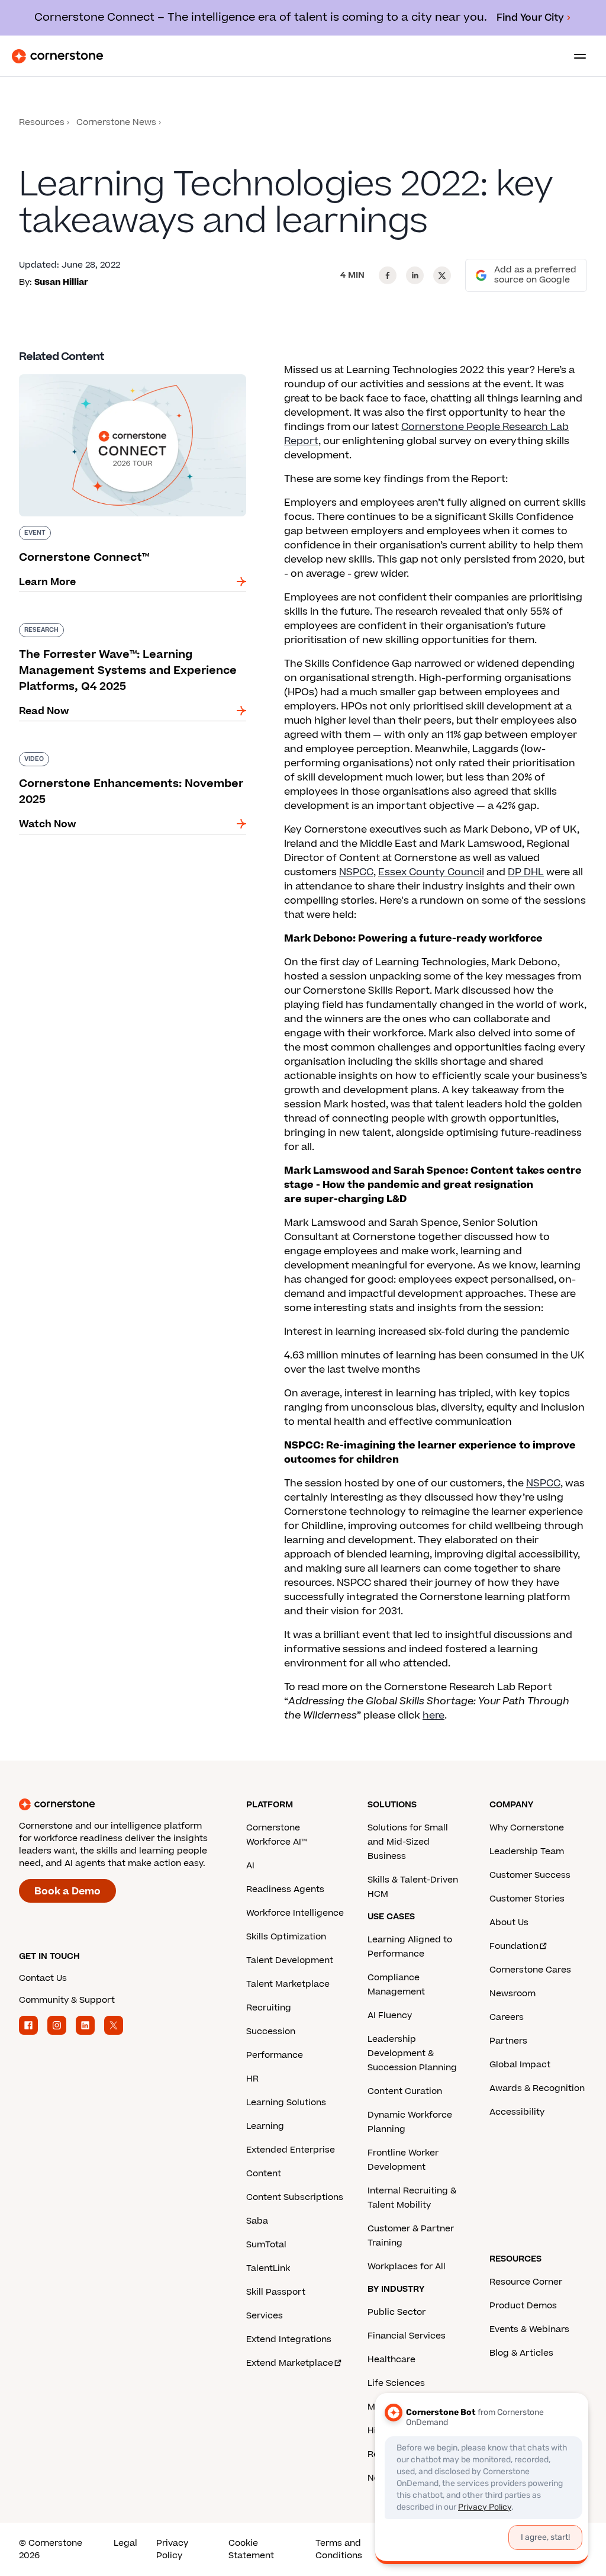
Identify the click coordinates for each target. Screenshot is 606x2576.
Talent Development (290, 1960)
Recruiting (269, 2008)
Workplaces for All (407, 2267)
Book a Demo (67, 1891)
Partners (508, 2041)
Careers (507, 2017)
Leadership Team (527, 1851)
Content (264, 2174)
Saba (257, 2221)
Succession (271, 2031)
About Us (509, 1923)
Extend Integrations (289, 2339)
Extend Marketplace (290, 2363)
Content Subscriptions (295, 2197)
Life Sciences (396, 2383)
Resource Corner (526, 2282)
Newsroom (512, 1994)
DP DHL (526, 872)
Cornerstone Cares (530, 1970)
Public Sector (397, 2312)
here (433, 1716)
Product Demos (523, 2306)
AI (250, 1866)
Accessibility (517, 2112)
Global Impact (520, 2065)
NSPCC (356, 872)
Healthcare (391, 2360)
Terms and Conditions (339, 2549)
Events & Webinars (529, 2329)
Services (265, 2316)
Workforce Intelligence (295, 1913)
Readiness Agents (285, 1889)
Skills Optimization (286, 1937)
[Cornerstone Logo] (57, 56)
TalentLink (268, 2268)
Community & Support (67, 2000)
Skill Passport (276, 2292)
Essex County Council (431, 872)
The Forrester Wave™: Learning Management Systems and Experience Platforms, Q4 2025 (128, 628)
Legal (125, 2543)
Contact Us (43, 1978)
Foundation (514, 1946)
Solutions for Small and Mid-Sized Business (408, 1842)
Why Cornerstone (527, 1828)
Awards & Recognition (537, 2088)
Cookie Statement (251, 2549)
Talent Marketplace (288, 1984)
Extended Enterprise (291, 2150)
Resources (42, 122)
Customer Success (530, 1875)
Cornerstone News (116, 122)
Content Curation (405, 2091)
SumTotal (266, 2245)
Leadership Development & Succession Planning (412, 2053)
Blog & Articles (521, 2353)
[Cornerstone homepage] (133, 1804)
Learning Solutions (286, 2103)
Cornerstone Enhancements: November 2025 (131, 750)
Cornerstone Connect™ (76, 372)
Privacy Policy (172, 2549)
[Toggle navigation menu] (575, 56)
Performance (275, 2055)
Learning (265, 2126)
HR (252, 2079)
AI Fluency (390, 2015)
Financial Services (407, 2336)
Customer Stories (527, 1899)
